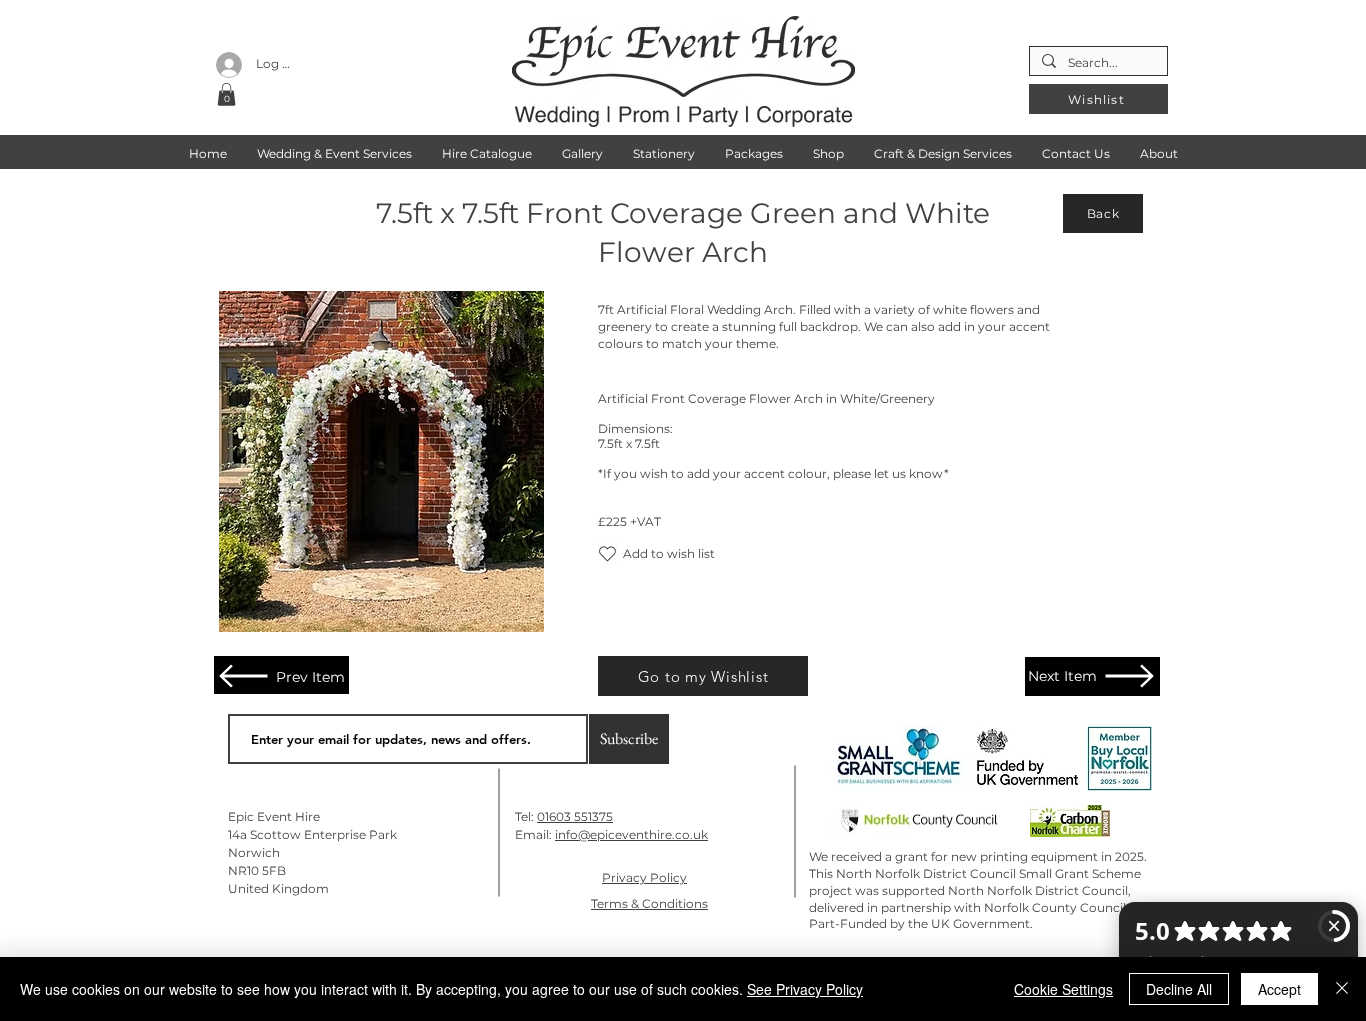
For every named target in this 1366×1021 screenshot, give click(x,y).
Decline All (1179, 989)
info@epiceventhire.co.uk (631, 834)
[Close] (1342, 989)
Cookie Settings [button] (1063, 989)
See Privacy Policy (805, 989)
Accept (1279, 989)
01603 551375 (575, 816)
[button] (226, 94)
